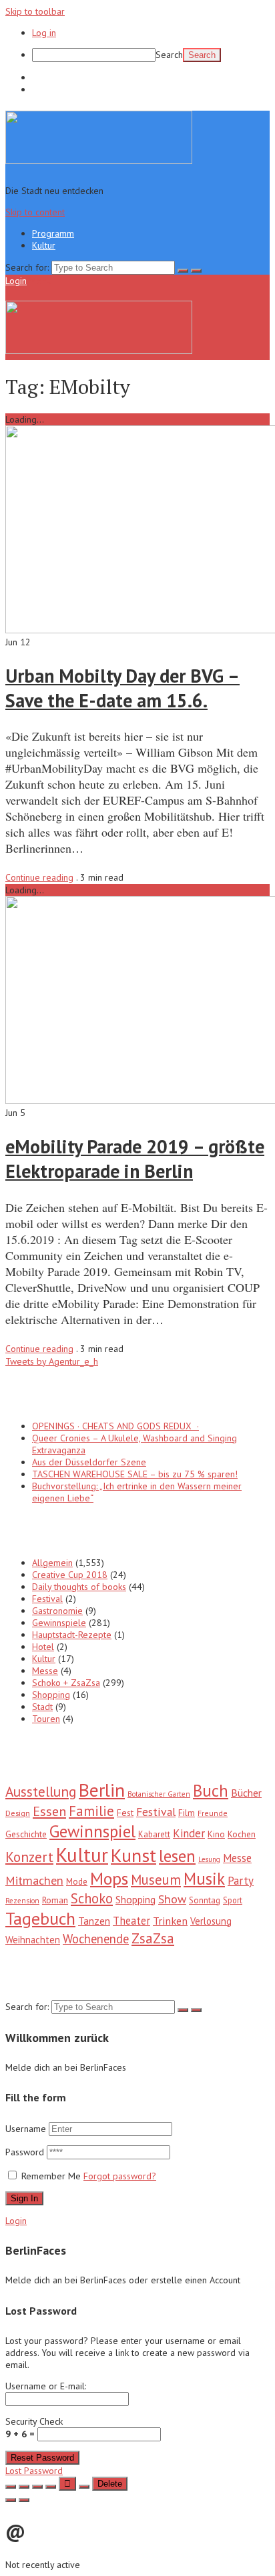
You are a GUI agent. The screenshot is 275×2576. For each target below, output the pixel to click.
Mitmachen (34, 1880)
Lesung (209, 1859)
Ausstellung (41, 1791)
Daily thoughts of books (79, 1587)
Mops (109, 1878)
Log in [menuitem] (44, 33)
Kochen (242, 1834)
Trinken (170, 1920)
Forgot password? (120, 2176)
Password (26, 2152)
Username (26, 2129)
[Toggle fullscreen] (37, 2487)
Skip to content (35, 212)
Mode (77, 1882)
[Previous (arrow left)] (11, 2500)
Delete (110, 2484)
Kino (216, 1834)
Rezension (22, 1901)
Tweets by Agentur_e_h (52, 1361)
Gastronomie (57, 1611)
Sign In (24, 2198)
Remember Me (51, 2176)
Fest (125, 1813)
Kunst (133, 1855)
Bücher (246, 1793)
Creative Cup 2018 (70, 1575)
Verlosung (211, 1921)
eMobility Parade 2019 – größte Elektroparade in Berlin (135, 1159)
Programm (53, 77)
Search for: (27, 267)
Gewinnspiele (59, 1623)
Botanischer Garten (159, 1794)
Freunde (213, 1813)
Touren (46, 1719)
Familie (91, 1811)
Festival (47, 1599)
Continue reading (39, 877)
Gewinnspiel (92, 1831)
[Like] (67, 2484)
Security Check (34, 2428)
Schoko (92, 1898)
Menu (40, 281)
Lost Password (34, 2471)
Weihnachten (33, 1940)
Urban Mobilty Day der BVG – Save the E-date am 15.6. (122, 688)
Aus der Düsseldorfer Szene (89, 1462)
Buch (211, 1791)
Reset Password (42, 2458)
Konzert (29, 1857)
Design (18, 1813)
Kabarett (154, 1834)
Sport (233, 1900)
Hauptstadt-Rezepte (72, 1635)
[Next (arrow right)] (24, 2500)
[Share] (24, 2487)
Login (16, 281)
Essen (49, 1811)
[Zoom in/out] (51, 2487)
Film (187, 1813)
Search (169, 55)
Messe (45, 1671)
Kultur (44, 89)
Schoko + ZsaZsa (66, 1683)
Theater (131, 1921)
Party (241, 1881)
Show (172, 1899)
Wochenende (96, 1939)
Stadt (42, 1707)
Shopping (51, 1695)
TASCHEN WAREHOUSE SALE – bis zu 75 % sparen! (135, 1474)
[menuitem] (151, 55)
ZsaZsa (153, 1938)
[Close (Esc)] (11, 2487)
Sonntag (205, 1900)
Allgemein (52, 1563)
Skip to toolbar (35, 11)
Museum (156, 1880)
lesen (177, 1856)
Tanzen (94, 1921)
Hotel (43, 1647)
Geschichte (26, 1834)
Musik (204, 1879)
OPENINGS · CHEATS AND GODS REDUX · (115, 1426)
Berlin (102, 1790)
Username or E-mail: (46, 2386)
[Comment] (84, 2487)
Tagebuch (40, 1918)
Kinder (189, 1833)
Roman (55, 1900)
